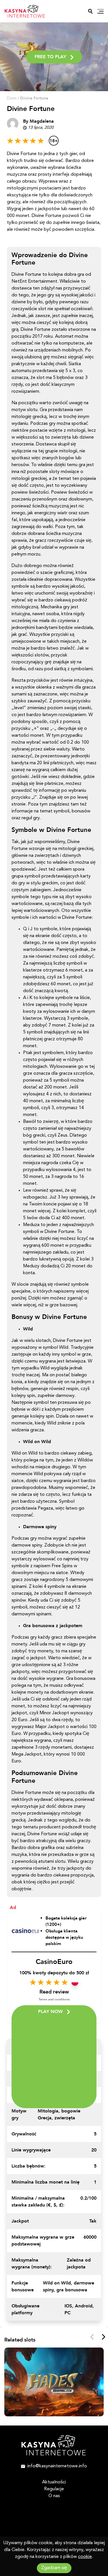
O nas (54, 2496)
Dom (12, 98)
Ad (13, 1907)
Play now (50, 2012)
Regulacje (54, 2489)
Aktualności (54, 2482)
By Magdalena (38, 121)
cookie (85, 2557)
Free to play (50, 57)
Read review (54, 1992)
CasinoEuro (54, 1962)
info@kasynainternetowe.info (57, 2466)
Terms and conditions (54, 1999)
